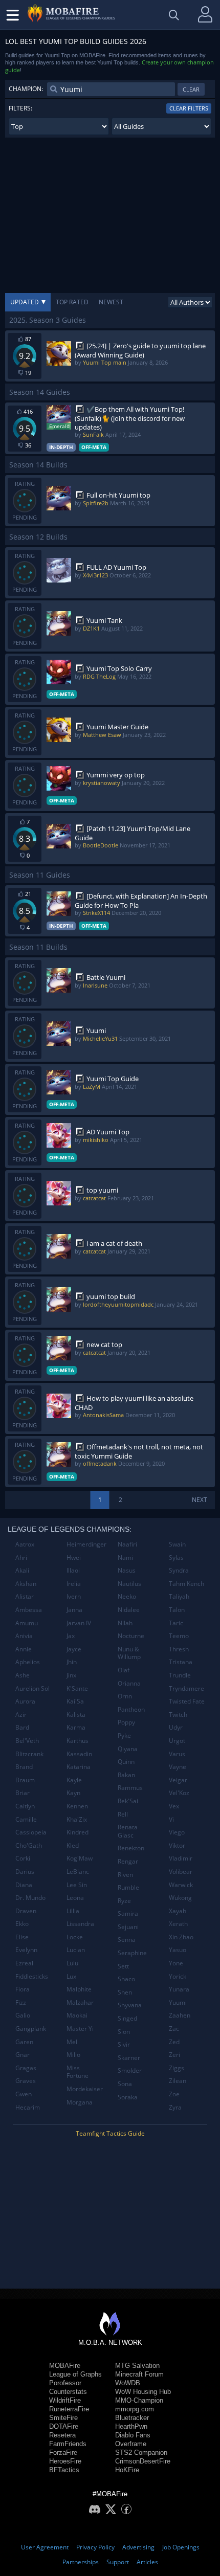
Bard (22, 1727)
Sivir (124, 2044)
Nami (125, 1558)
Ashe (23, 1675)
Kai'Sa (75, 1701)
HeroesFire (65, 2461)
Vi (171, 1819)
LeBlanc (78, 1872)
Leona (75, 1898)
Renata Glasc (128, 1831)
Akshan (26, 1584)
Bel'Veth (27, 1741)
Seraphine (132, 1953)
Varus (177, 1754)
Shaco (126, 1979)
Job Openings (181, 2547)
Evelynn (26, 1950)
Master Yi (80, 2029)
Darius (25, 1872)
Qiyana (128, 1749)
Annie (24, 1649)
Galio (23, 2015)
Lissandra (80, 1924)
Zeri (174, 2055)
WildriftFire (65, 2400)
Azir (21, 1715)
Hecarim (28, 2107)
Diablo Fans (133, 2435)
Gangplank (31, 2029)
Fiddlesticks (32, 1976)
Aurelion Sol (32, 1688)
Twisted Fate (187, 1701)
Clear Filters (189, 108)
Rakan (126, 1775)
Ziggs (177, 2068)
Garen (24, 2042)
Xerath (178, 1924)
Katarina (79, 1767)
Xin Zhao (181, 1937)
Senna (127, 1940)
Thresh (179, 1649)
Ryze (124, 1901)
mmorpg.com (135, 2409)
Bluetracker (132, 2418)
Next (200, 1500)
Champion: (26, 89)
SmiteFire (63, 2418)
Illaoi (73, 1570)
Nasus (127, 1570)
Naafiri (127, 1544)
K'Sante (77, 1688)
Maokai (77, 2015)
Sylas (176, 1558)
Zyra (175, 2107)
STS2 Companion (141, 2452)
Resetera (62, 2435)
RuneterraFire (69, 2409)
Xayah (178, 1911)
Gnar (23, 2055)
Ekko (22, 1924)
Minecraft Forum (139, 2374)
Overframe (131, 2444)
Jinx (71, 1675)
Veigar (178, 1780)
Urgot (177, 1741)
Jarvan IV (79, 1623)
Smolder (130, 2070)
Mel (72, 2042)
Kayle (74, 1780)
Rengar (128, 1861)
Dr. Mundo (30, 1898)
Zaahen (180, 2015)
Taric (176, 1623)
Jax (71, 1636)
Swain (177, 1544)
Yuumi (178, 2002)
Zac (174, 2029)
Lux (71, 1976)
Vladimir (181, 1858)
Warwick (181, 1885)
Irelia (74, 1584)
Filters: (20, 108)
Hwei (74, 1558)
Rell (123, 1814)
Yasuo (178, 1950)
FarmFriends (68, 2444)
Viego (177, 1832)
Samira (128, 1913)
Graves (26, 2081)
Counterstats (68, 2392)
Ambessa (29, 1610)
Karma (76, 1727)
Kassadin (79, 1754)
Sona (125, 2084)
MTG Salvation (137, 2366)
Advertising (138, 2547)
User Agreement (45, 2547)
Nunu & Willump (129, 1653)
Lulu (72, 1963)
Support (118, 2562)
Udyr (176, 1727)
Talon (177, 1610)
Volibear (181, 1872)
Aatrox (25, 1544)
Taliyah (179, 1596)
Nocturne (131, 1636)
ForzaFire (63, 2452)
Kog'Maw (80, 1858)
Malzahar (80, 2002)
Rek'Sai (128, 1801)
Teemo (179, 1636)
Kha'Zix (77, 1819)
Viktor (177, 1845)
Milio (73, 2055)
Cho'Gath (29, 1845)
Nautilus (129, 1584)
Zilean (178, 2081)
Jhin (72, 1662)
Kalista (76, 1715)
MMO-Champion (139, 2400)
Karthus (78, 1741)
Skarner (129, 2058)
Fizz (21, 2002)
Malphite (79, 1989)
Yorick (178, 1976)
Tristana (181, 1662)
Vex (174, 1806)
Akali (22, 1570)
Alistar (25, 1596)
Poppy (126, 1722)
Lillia (73, 1911)
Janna (74, 1610)
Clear (191, 89)
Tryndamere (186, 1688)
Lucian (76, 1950)
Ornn (125, 1696)
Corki (23, 1858)
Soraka (128, 2097)
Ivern (74, 1596)
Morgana (80, 2102)
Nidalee (129, 1610)
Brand (24, 1767)
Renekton (131, 1848)
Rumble (128, 1887)
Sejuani (128, 1927)
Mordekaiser (85, 2089)
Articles (147, 2562)
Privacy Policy (95, 2547)
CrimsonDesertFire (143, 2461)
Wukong (180, 1898)
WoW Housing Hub (143, 2392)
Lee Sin (77, 1885)
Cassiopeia (31, 1832)
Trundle (180, 1675)
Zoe (174, 2094)
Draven (26, 1911)
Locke (75, 1937)
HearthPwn (131, 2426)
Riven (125, 1875)
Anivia (24, 1636)
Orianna (129, 1683)
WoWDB (128, 2383)
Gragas (26, 2068)
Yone (176, 1963)
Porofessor (65, 2383)
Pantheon (131, 1709)
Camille (26, 1819)
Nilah (125, 1623)
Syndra (179, 1570)
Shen (125, 1992)
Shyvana (130, 2005)
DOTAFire (64, 2426)
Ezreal (24, 1963)
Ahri (21, 1558)
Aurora (25, 1701)
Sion (124, 2032)
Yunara (179, 1989)
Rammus (130, 1788)
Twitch (178, 1715)
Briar (23, 1793)
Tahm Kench (186, 1584)
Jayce (74, 1649)
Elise (22, 1937)
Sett (123, 1966)
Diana (24, 1885)
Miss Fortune (78, 2072)
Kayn (73, 1793)
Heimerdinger (86, 1544)
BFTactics (64, 2470)
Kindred (78, 1832)
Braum (25, 1780)
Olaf (124, 1670)
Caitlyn (25, 1806)
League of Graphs (75, 2374)
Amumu (27, 1623)
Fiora (23, 1989)
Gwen (24, 2094)
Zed (174, 2042)
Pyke (124, 1735)
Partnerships (81, 2562)
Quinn (126, 1762)
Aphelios (28, 1662)
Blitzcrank (29, 1754)
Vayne (178, 1767)
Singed (127, 2018)
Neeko (127, 1596)
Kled (73, 1845)
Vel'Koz (179, 1793)
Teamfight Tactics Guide (110, 2133)
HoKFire (127, 2470)
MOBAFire (65, 2366)
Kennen (77, 1806)
